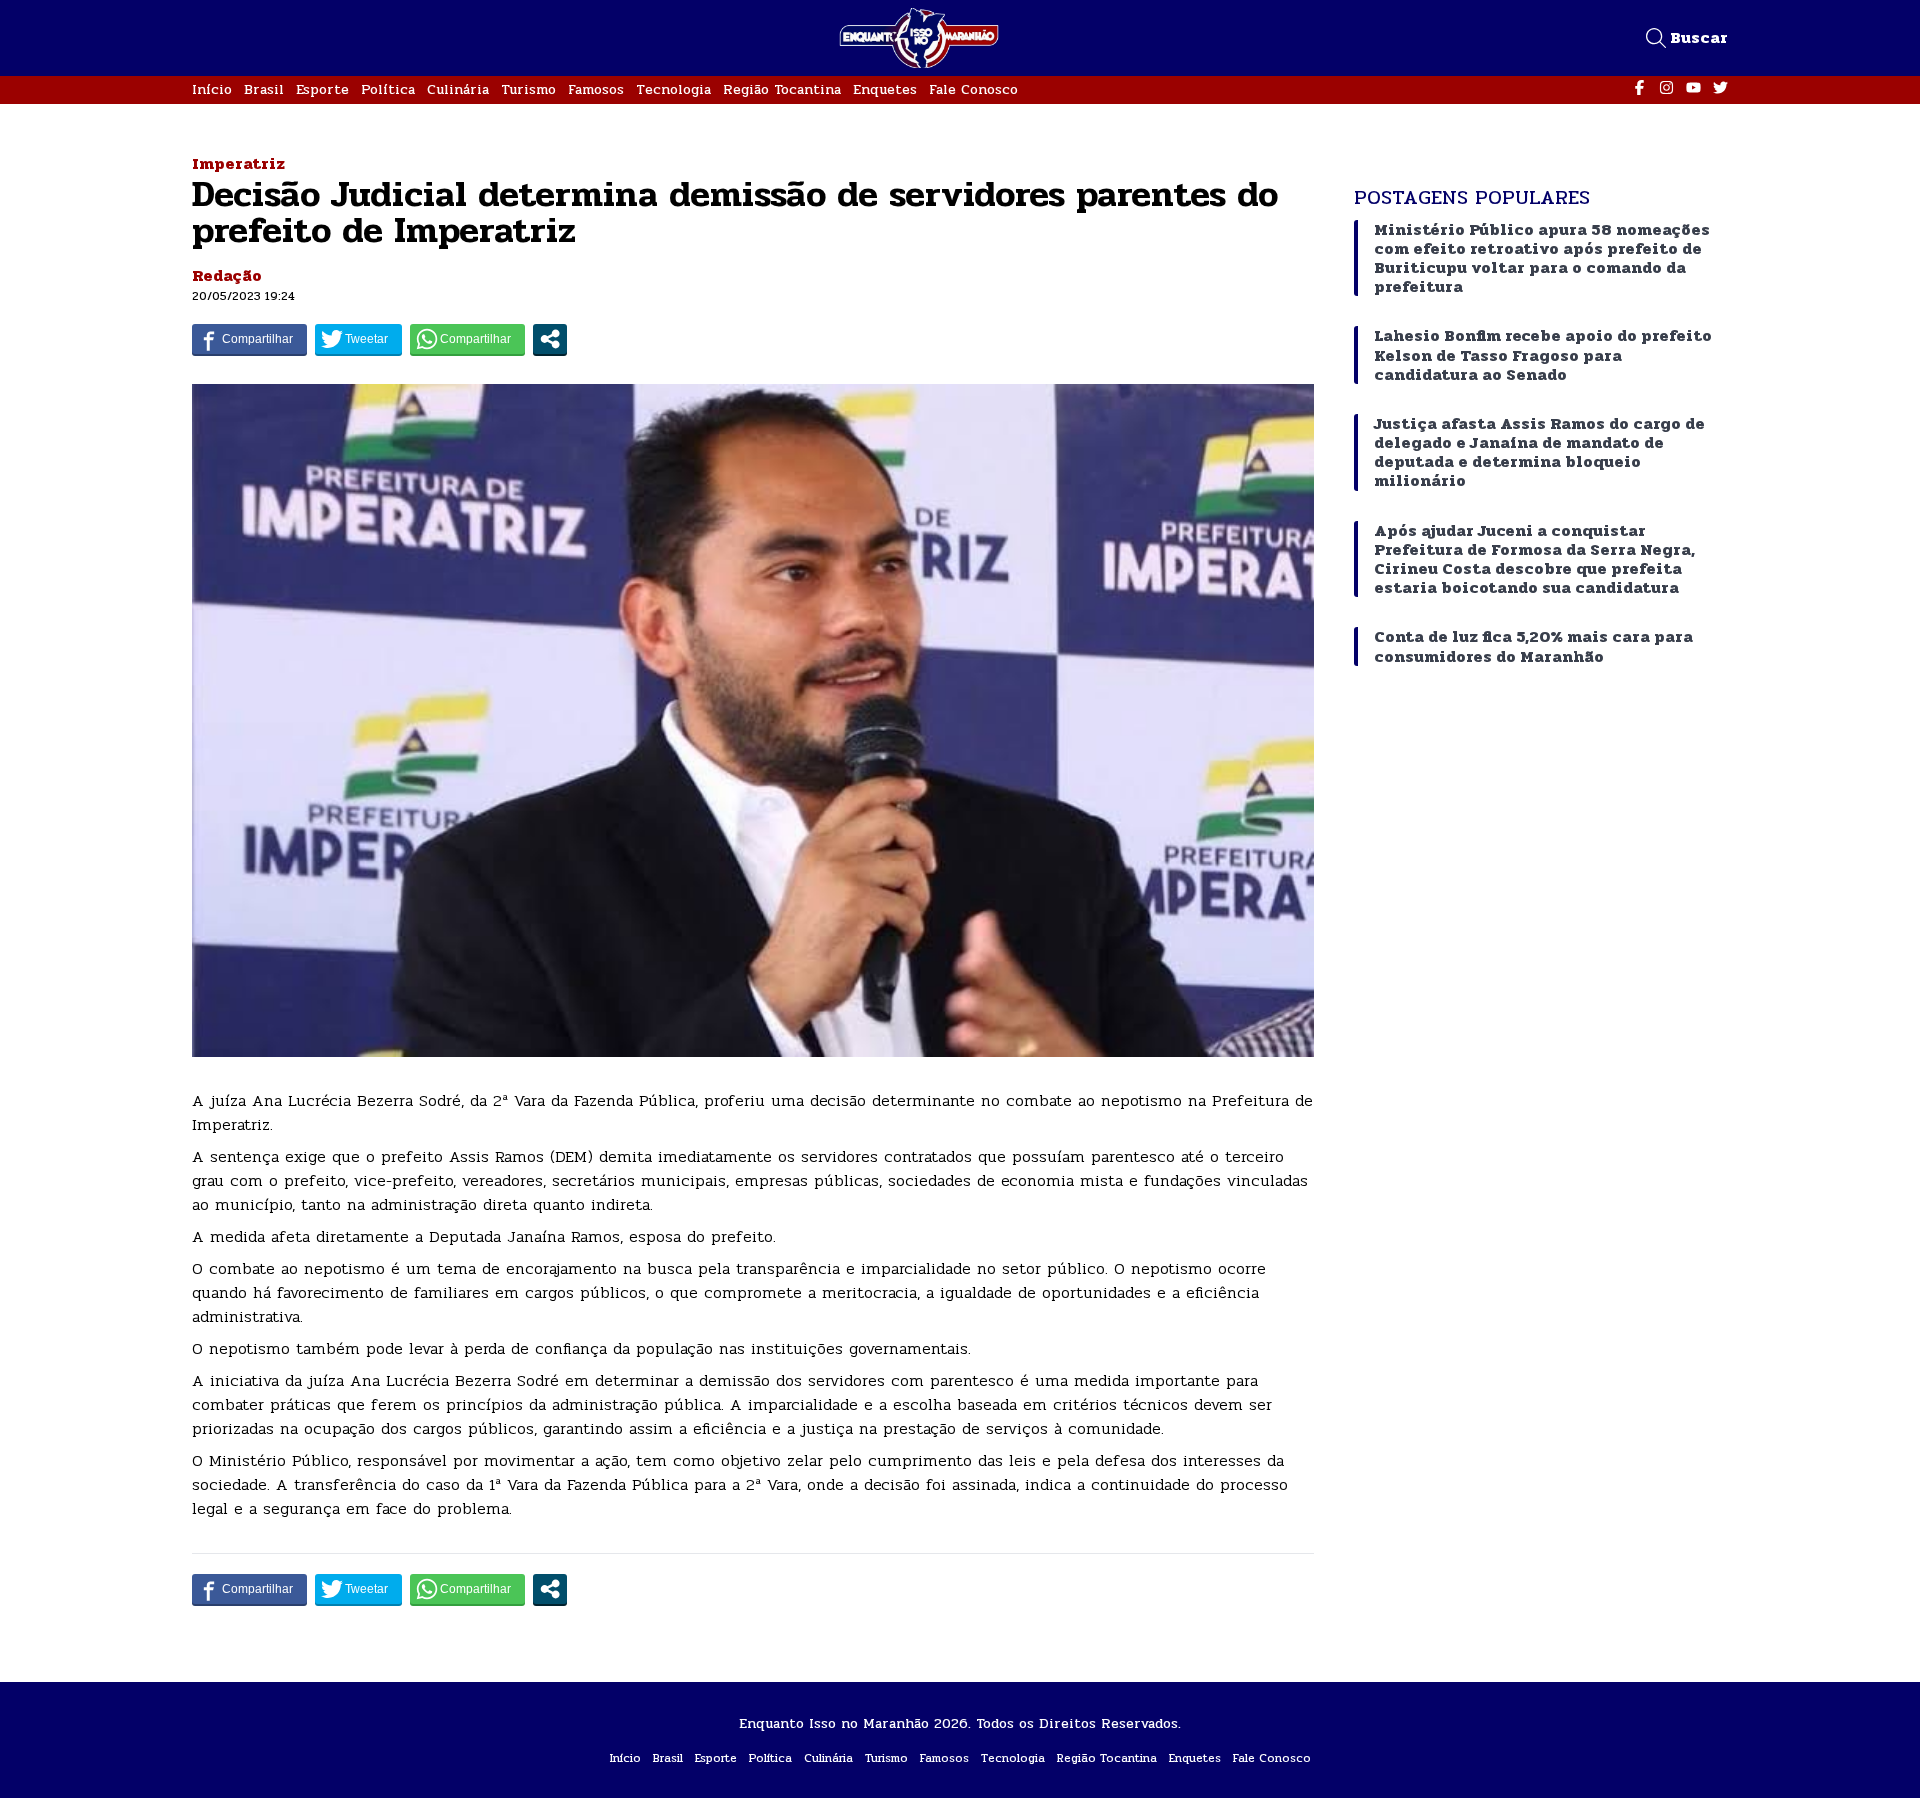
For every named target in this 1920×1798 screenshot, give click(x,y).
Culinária (458, 89)
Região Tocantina (782, 89)
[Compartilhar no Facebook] (249, 339)
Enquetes (885, 89)
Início (212, 89)
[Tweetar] (358, 339)
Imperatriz (238, 163)
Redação (227, 275)
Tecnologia (673, 89)
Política (388, 89)
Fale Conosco (973, 89)
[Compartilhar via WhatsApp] (467, 339)
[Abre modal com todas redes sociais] (550, 339)
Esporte (322, 89)
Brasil (264, 89)
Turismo (528, 89)
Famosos (596, 89)
